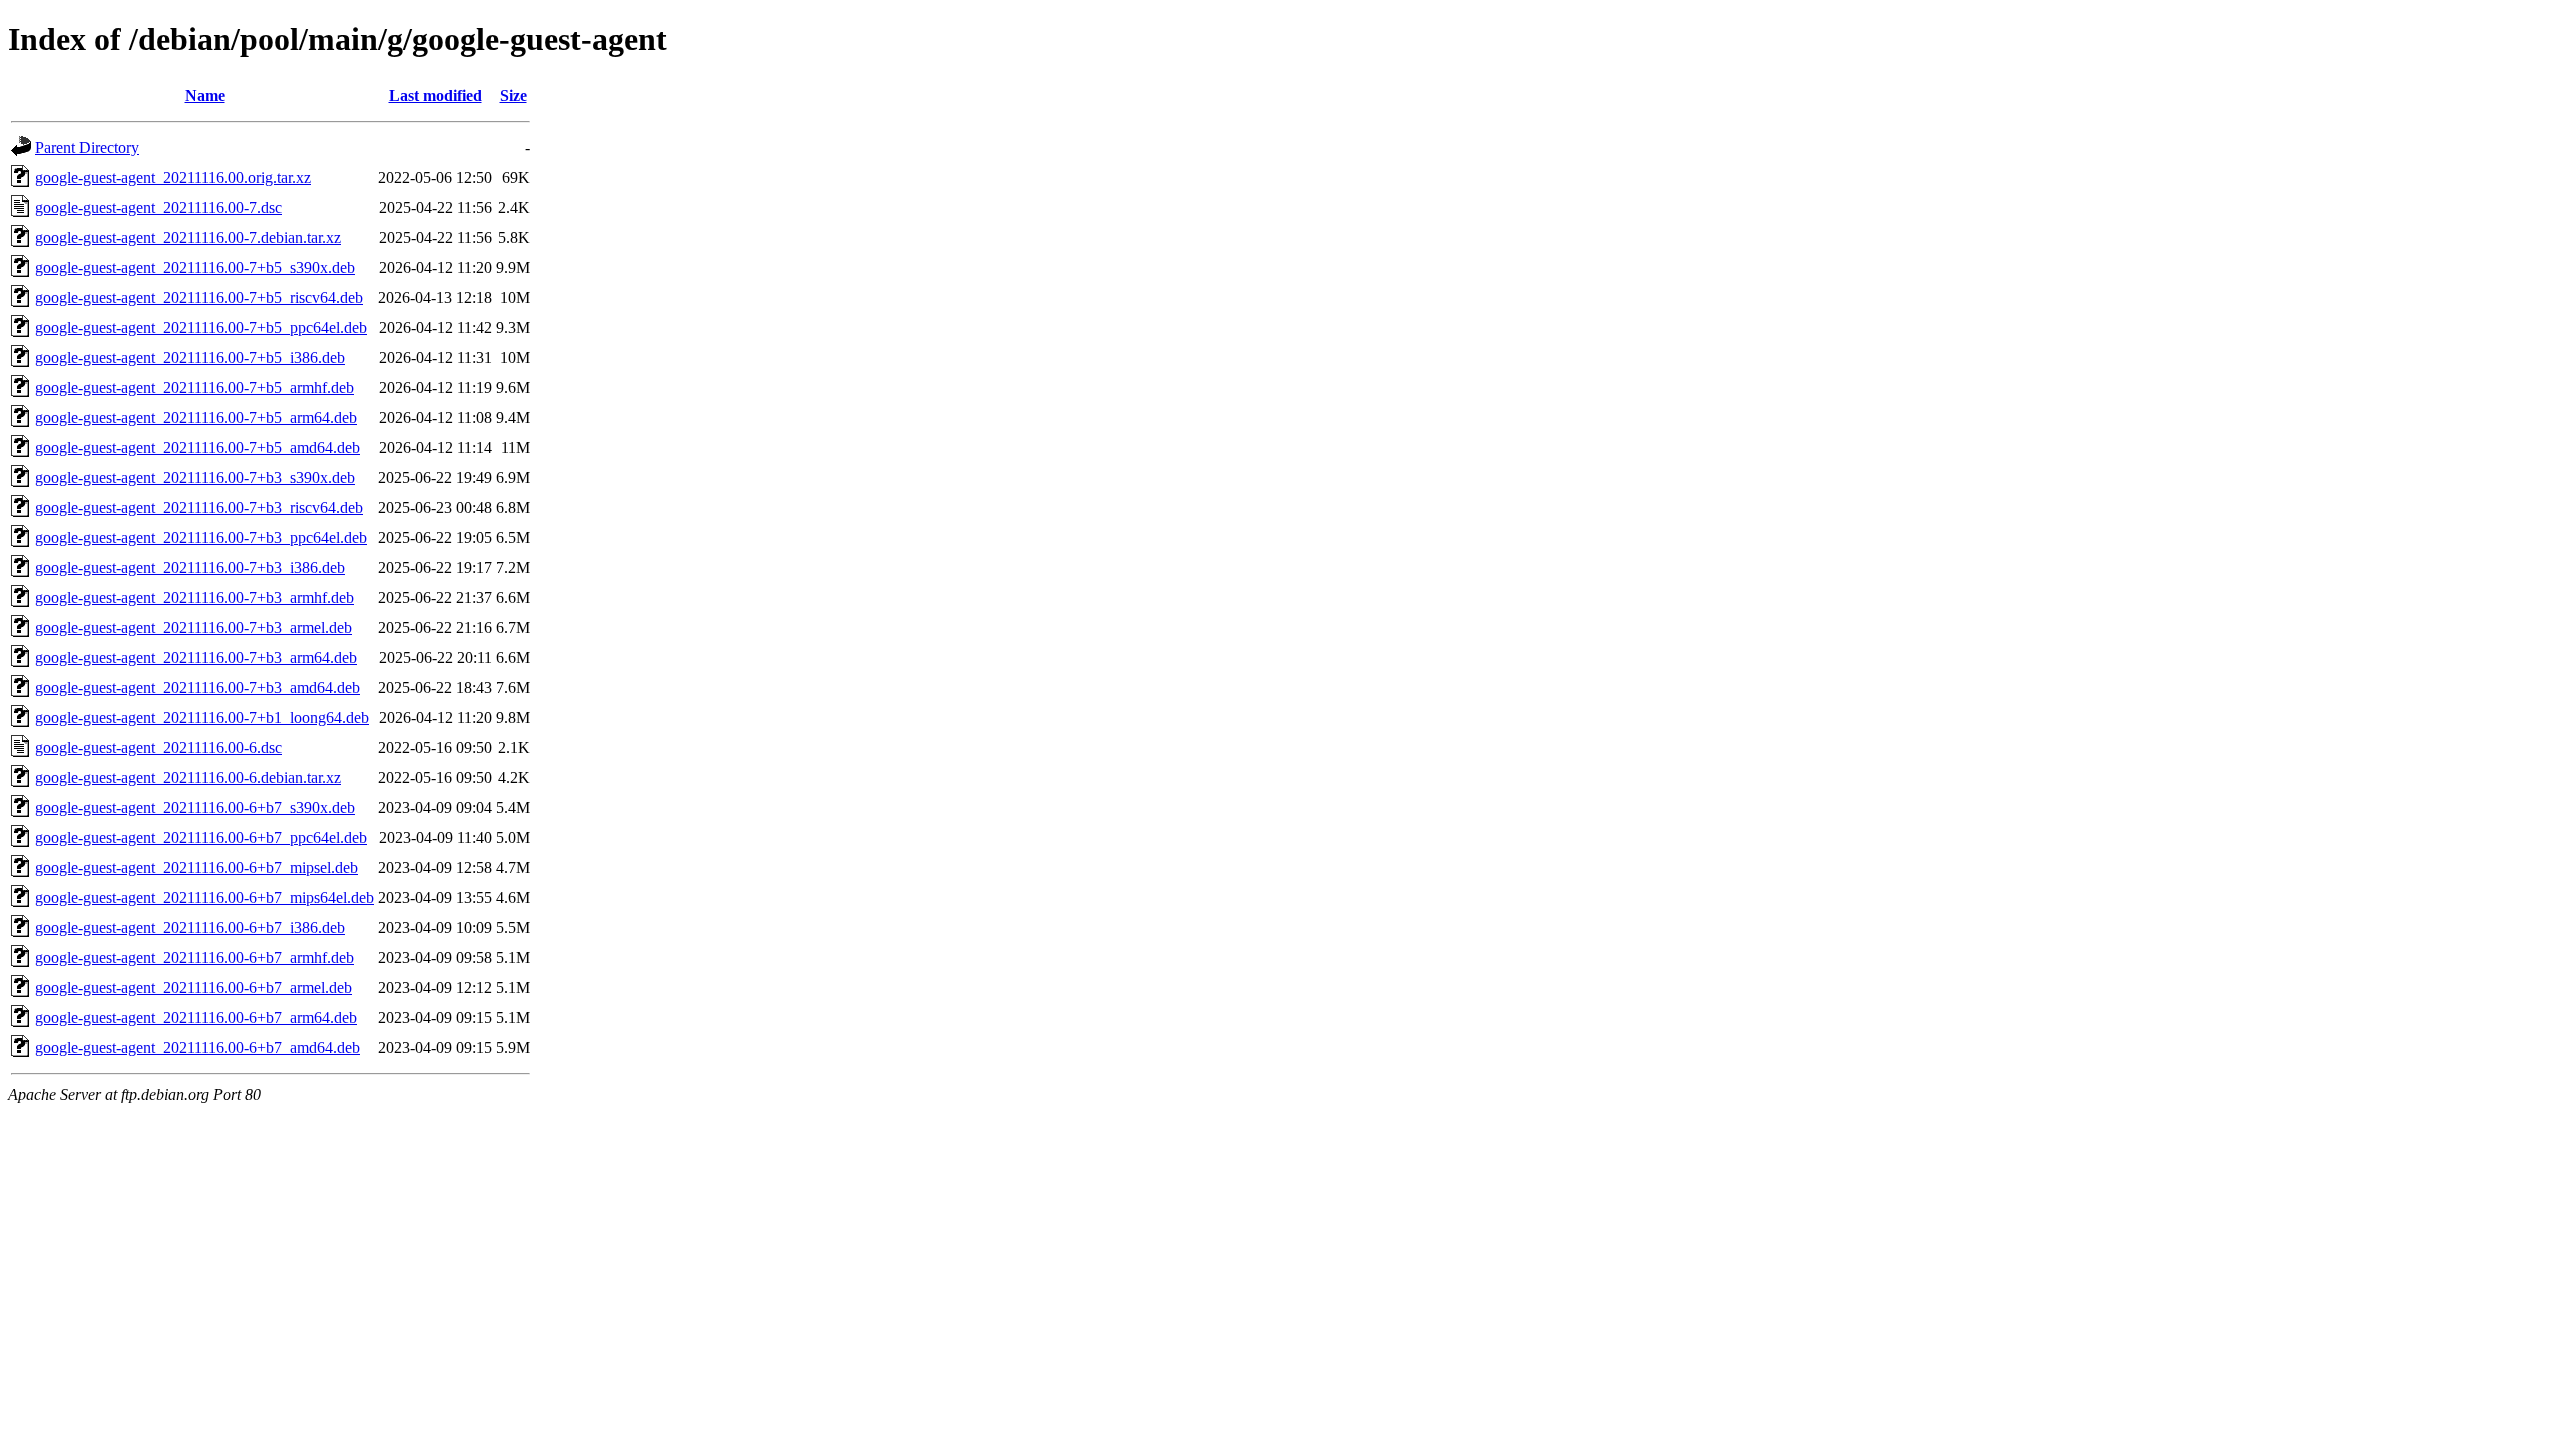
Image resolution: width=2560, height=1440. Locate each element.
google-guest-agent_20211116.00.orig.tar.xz (173, 177)
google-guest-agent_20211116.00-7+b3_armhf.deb (194, 597)
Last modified (435, 95)
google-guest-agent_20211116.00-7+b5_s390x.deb (195, 267)
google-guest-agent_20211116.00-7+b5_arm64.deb (196, 417)
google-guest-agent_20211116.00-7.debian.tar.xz (188, 237)
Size (513, 95)
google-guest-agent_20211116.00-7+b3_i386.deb (190, 567)
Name (205, 95)
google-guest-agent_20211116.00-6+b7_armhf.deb (194, 957)
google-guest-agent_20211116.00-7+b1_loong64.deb (202, 717)
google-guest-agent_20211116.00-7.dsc (158, 207)
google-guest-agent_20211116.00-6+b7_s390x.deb (195, 807)
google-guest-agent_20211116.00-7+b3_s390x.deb (195, 477)
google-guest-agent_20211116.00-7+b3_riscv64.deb (199, 507)
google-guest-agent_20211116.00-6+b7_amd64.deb (197, 1047)
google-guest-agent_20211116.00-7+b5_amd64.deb (197, 447)
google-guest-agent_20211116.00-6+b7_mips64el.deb (204, 897)
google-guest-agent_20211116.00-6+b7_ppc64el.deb (201, 837)
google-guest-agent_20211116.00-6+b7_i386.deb (190, 927)
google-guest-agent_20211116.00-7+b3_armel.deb (193, 627)
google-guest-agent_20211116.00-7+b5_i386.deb (190, 357)
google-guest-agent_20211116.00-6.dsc (158, 747)
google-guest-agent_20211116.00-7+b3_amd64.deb (197, 687)
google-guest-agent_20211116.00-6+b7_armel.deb (193, 987)
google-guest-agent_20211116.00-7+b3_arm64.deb (196, 657)
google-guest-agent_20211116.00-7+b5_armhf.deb (194, 387)
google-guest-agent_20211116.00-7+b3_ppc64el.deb (201, 537)
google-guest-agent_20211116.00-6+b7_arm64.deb (196, 1017)
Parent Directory (87, 147)
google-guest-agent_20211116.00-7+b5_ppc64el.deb (201, 327)
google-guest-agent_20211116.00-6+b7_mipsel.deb (196, 867)
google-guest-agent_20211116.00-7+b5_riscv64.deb (199, 297)
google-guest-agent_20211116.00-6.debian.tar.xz (188, 777)
